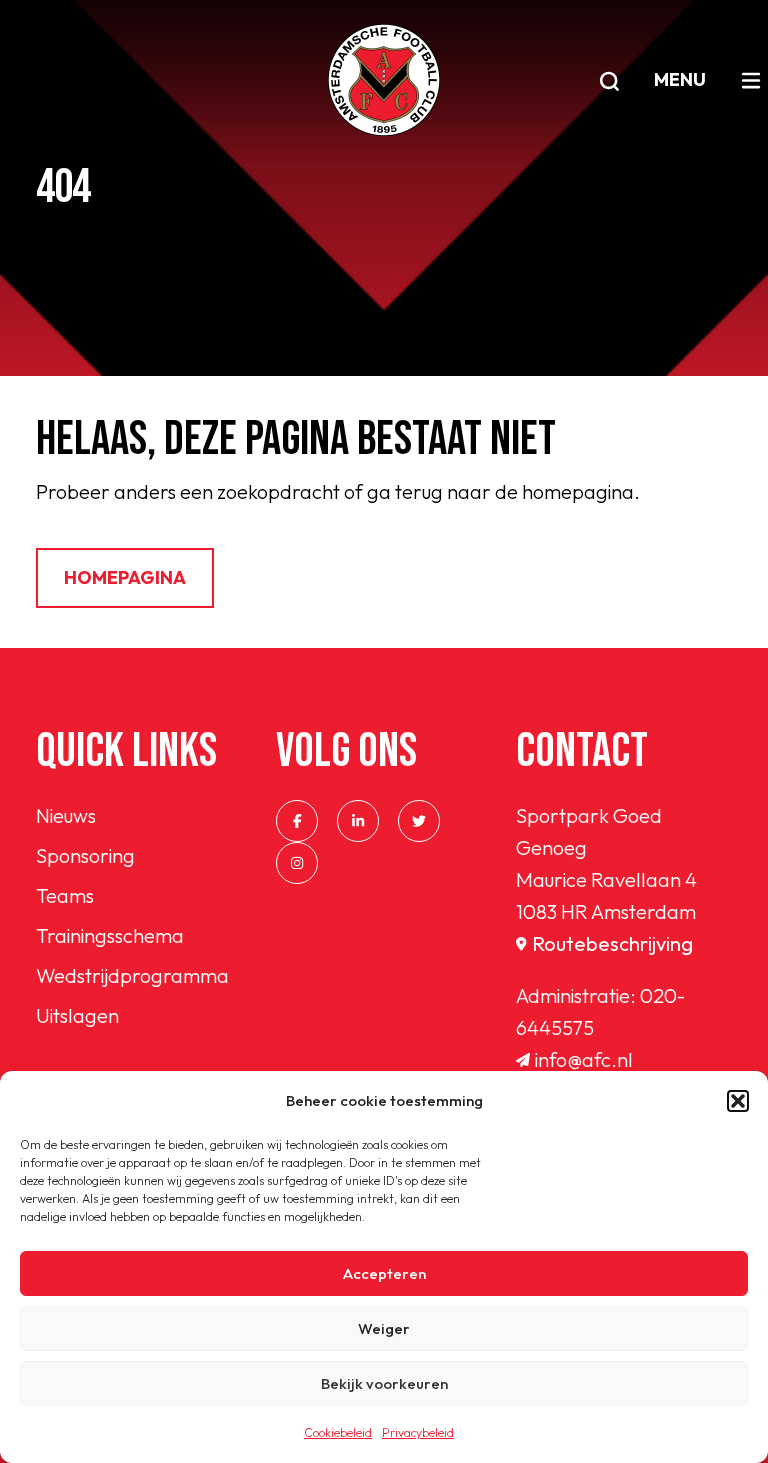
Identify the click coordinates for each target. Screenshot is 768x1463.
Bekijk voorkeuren (384, 1383)
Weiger (384, 1328)
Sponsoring (85, 855)
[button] (738, 1101)
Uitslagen (77, 1015)
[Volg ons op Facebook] (297, 821)
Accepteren (384, 1273)
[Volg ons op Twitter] (419, 821)
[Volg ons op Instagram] (297, 863)
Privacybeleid (418, 1432)
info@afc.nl (584, 1059)
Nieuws (66, 815)
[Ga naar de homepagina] (384, 80)
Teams (65, 895)
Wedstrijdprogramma (132, 975)
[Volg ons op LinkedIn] (358, 821)
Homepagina (125, 577)
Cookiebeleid (338, 1432)
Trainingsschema (110, 935)
